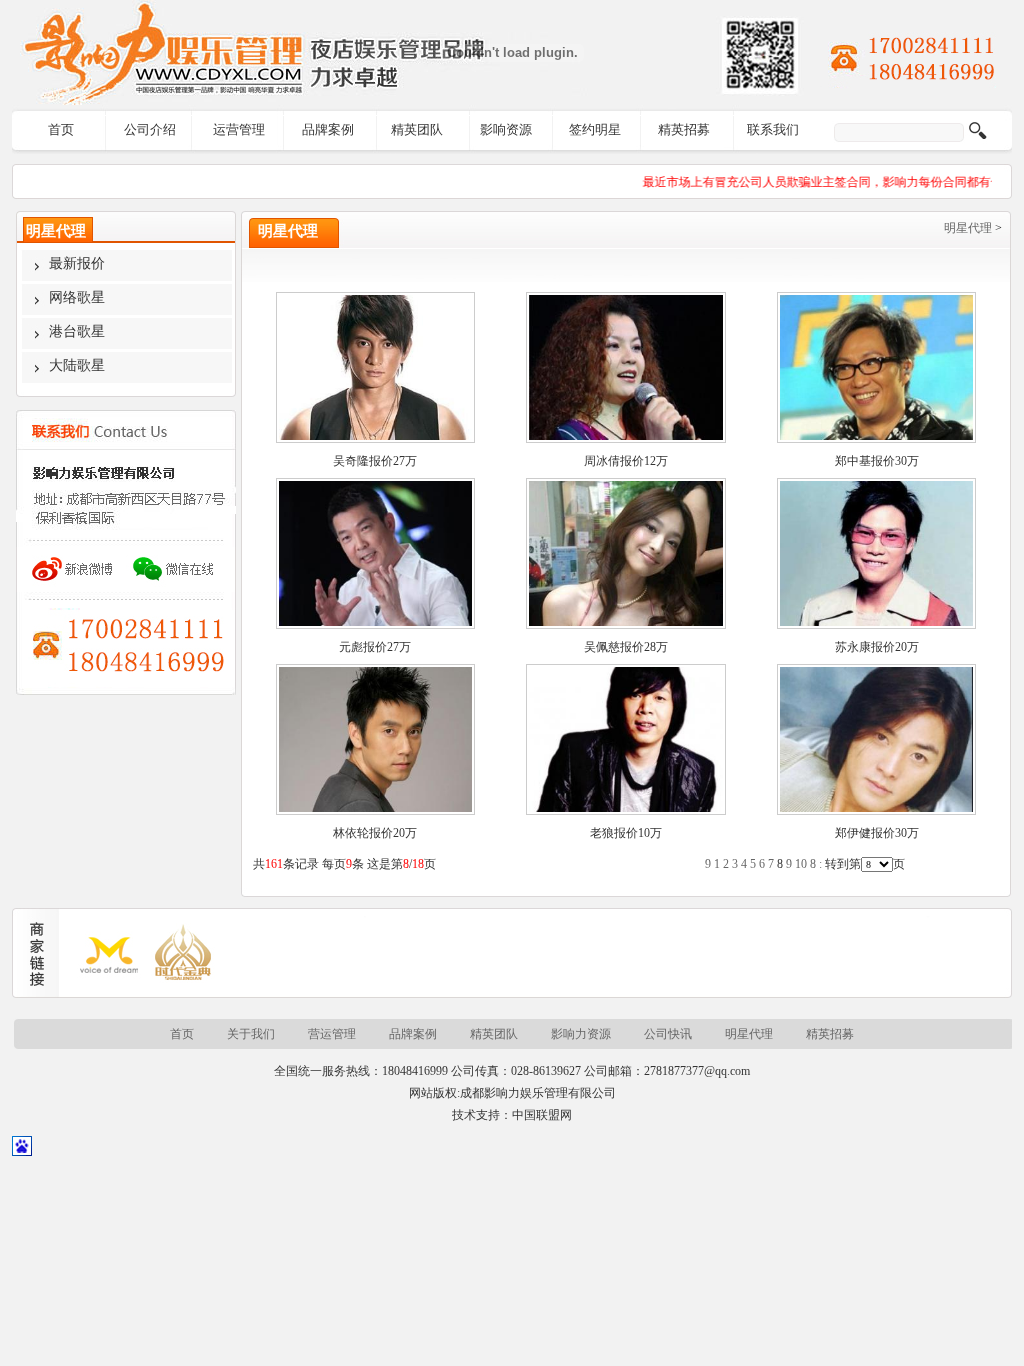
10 (801, 864)
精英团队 (417, 129)
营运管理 (332, 1034)
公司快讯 (668, 1034)
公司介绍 (150, 129)
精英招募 (684, 129)
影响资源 (506, 129)
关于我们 (251, 1034)
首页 (61, 129)
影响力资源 (581, 1034)
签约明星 (595, 129)
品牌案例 (328, 129)
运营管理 (239, 129)
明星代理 (968, 228)
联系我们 (773, 129)
